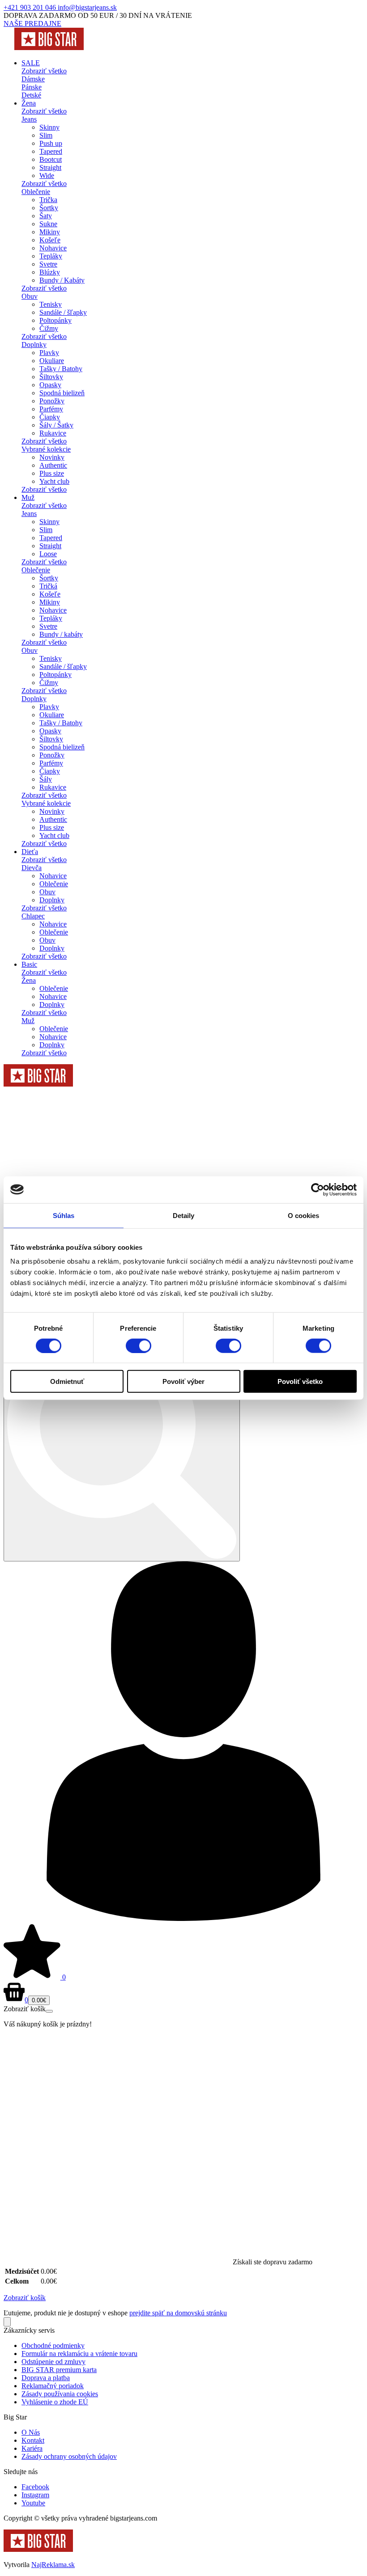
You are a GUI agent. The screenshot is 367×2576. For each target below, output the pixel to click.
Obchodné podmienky (53, 2345)
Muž (28, 497)
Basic (29, 964)
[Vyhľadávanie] (122, 1445)
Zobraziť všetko (44, 71)
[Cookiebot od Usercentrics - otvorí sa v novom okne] (318, 1189)
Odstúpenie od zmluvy (53, 2362)
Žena (29, 103)
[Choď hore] (7, 2322)
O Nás (31, 2432)
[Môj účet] (183, 1918)
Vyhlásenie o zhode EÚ (55, 2402)
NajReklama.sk (53, 2565)
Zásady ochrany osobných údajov (69, 2456)
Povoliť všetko (300, 1381)
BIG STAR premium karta (59, 2370)
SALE (31, 63)
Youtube (33, 2503)
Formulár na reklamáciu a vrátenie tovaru (79, 2354)
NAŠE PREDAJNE (32, 23)
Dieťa (30, 852)
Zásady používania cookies (60, 2394)
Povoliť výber (183, 1381)
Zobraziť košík (25, 2298)
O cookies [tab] (304, 1215)
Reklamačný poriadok (53, 2386)
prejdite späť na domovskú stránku (178, 2313)
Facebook (35, 2487)
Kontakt (33, 2440)
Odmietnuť (67, 1381)
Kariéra (32, 2448)
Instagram (35, 2495)
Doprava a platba (46, 2378)
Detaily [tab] (184, 1215)
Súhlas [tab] (64, 1215)
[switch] (139, 1345)
